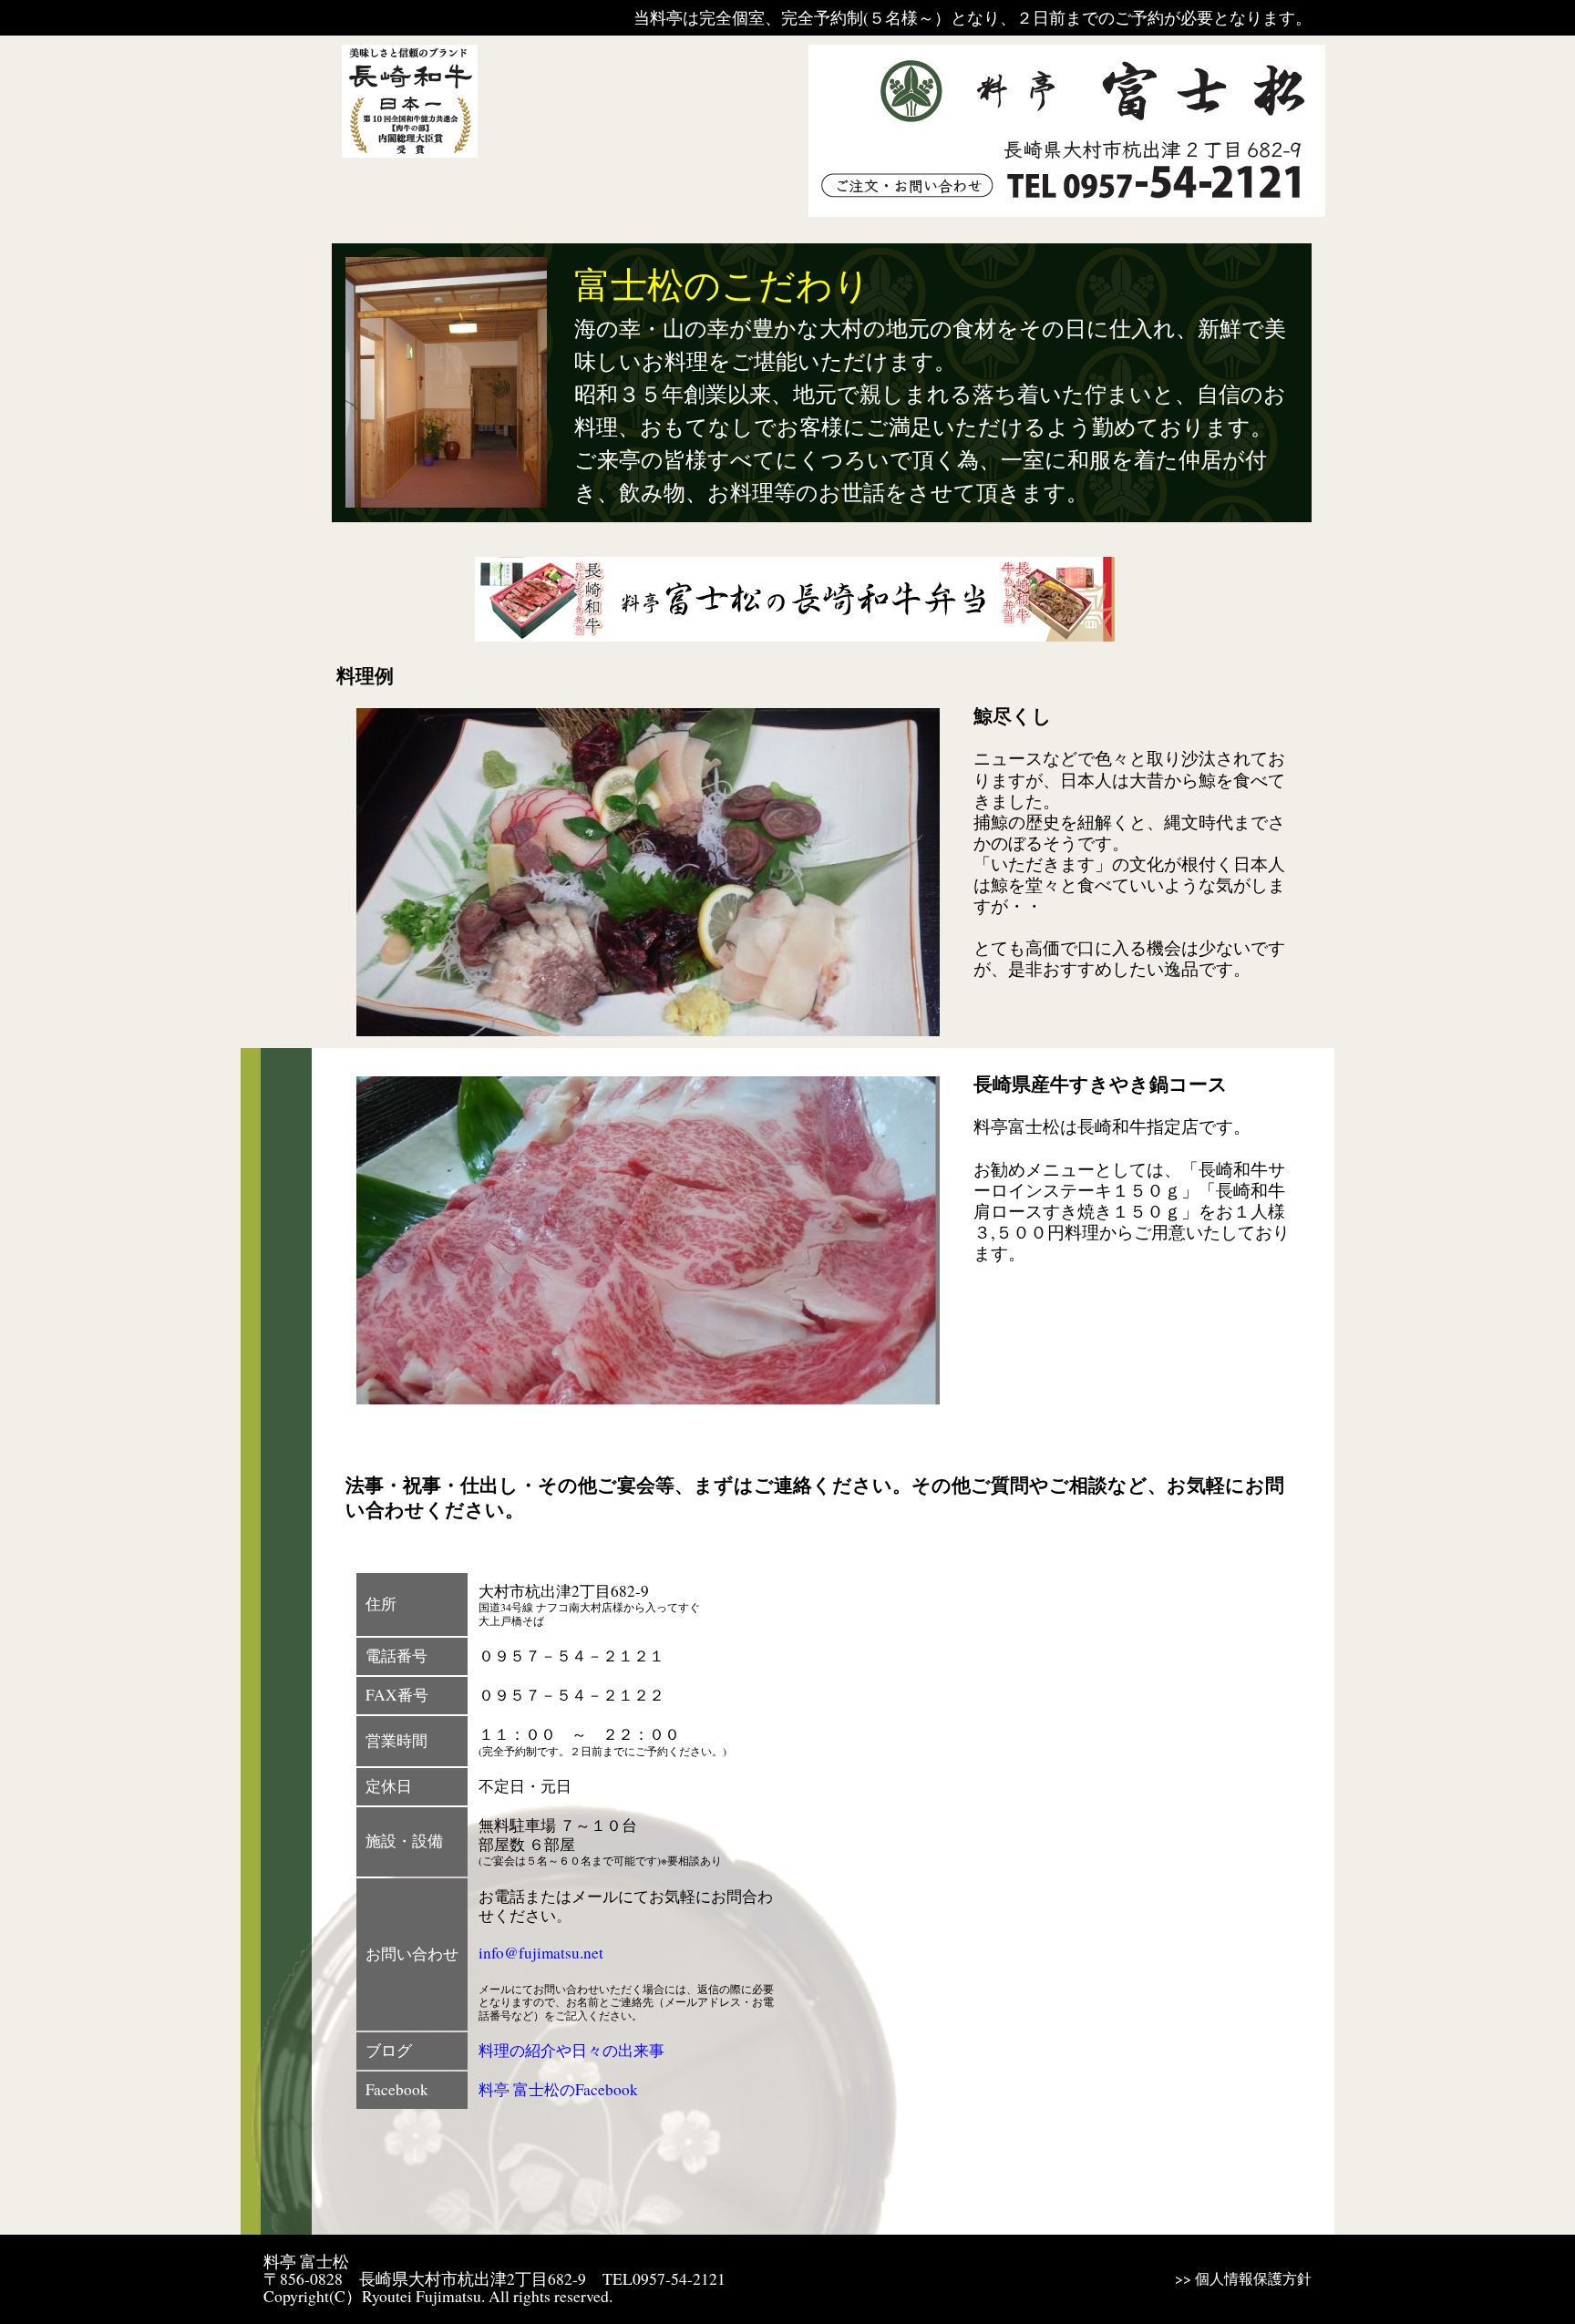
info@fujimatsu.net (541, 1953)
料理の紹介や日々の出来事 (571, 2050)
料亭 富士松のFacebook (558, 2089)
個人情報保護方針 (1253, 2278)
